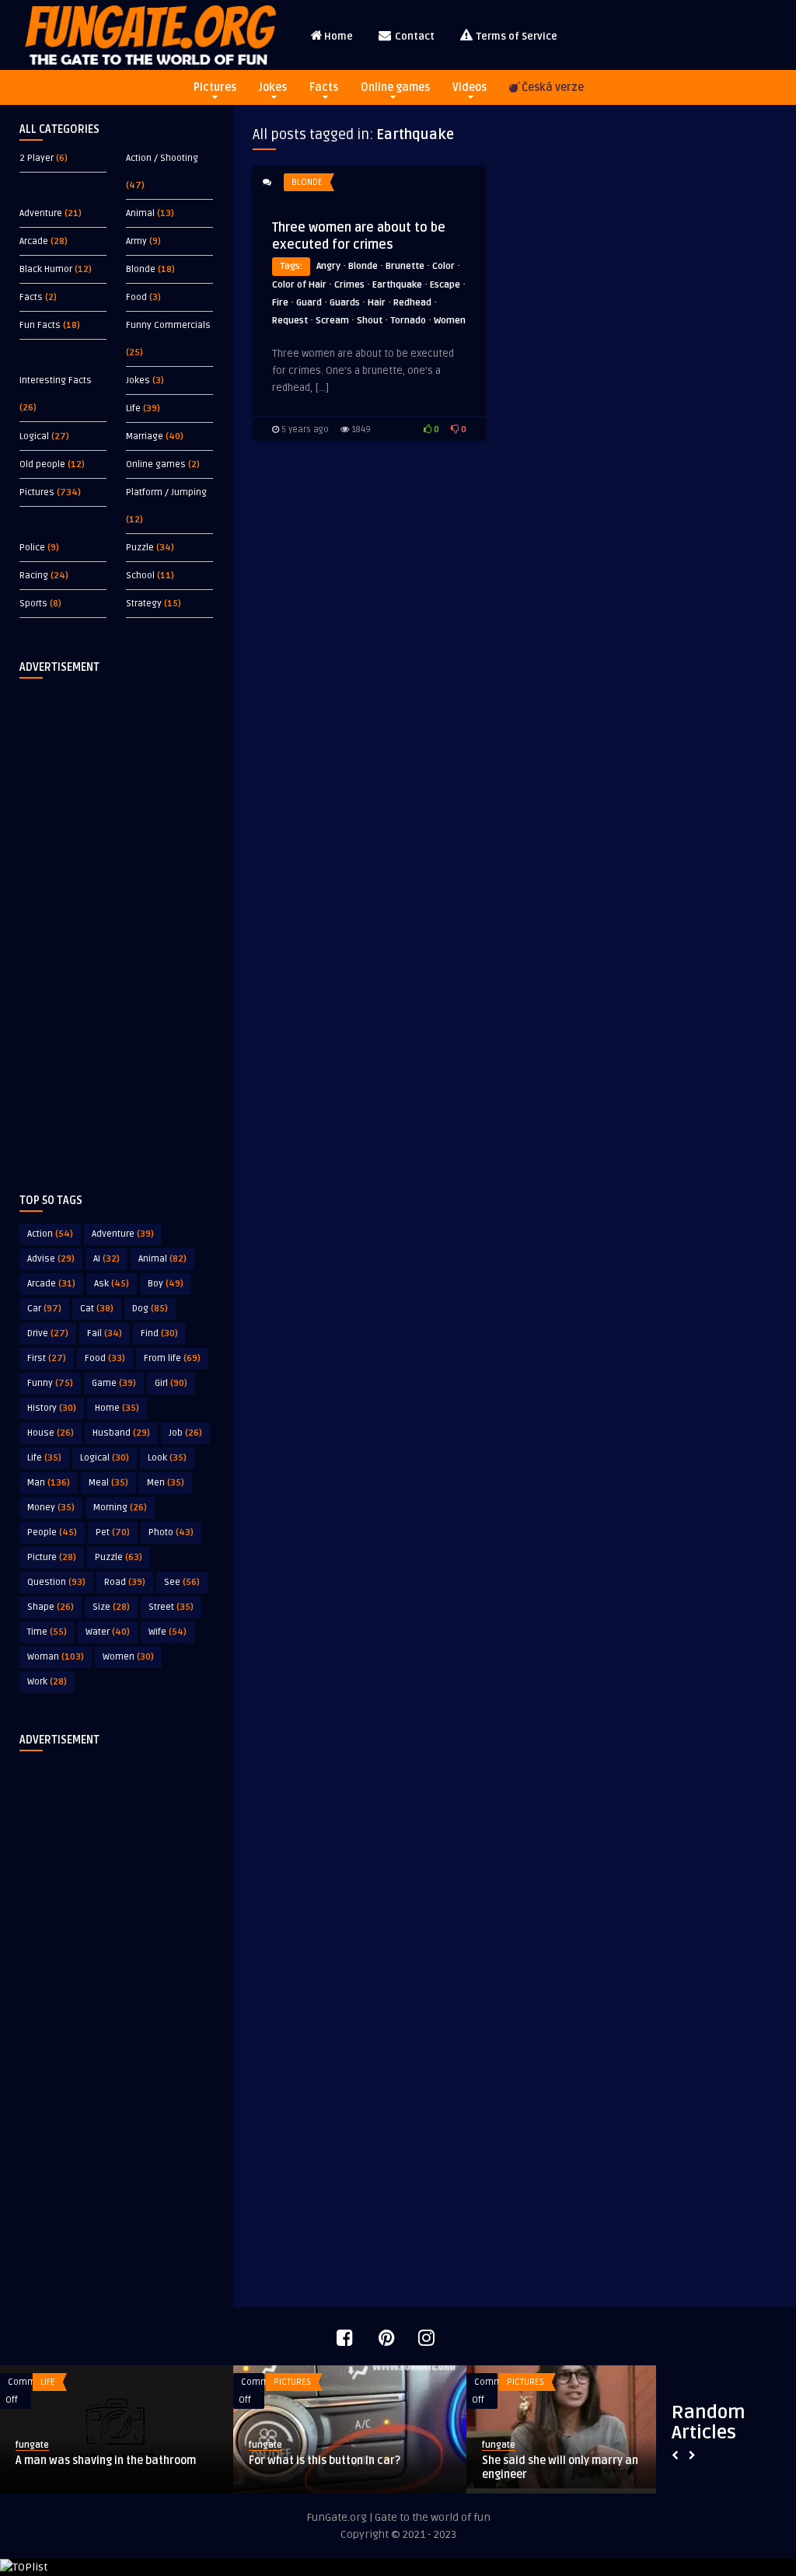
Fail (105, 1333)
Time (47, 1632)
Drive (48, 1333)
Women (128, 1657)
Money (51, 1508)
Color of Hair (299, 285)
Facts (324, 87)
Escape (445, 285)
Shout (370, 321)
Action (50, 1234)
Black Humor (46, 269)
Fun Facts (40, 325)
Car (44, 1309)
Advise (51, 1259)
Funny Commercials (168, 325)
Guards (345, 303)
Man (49, 1483)
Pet (113, 1532)
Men (166, 1483)
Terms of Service (516, 37)
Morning (120, 1508)
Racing (34, 576)
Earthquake (397, 285)
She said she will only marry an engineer (560, 2468)
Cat (97, 1309)
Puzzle (140, 548)
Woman (56, 1657)
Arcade (34, 241)
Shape (51, 1607)
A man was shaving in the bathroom (106, 2461)
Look (167, 1458)
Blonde (141, 269)
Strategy (144, 604)
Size (111, 1607)
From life (172, 1358)
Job (185, 1433)
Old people (42, 464)
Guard (309, 303)
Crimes (349, 285)
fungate (32, 2445)
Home (339, 37)
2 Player (37, 158)
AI (106, 1259)
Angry (328, 266)
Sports (33, 604)
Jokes (273, 87)
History (52, 1408)
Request (290, 321)
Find (159, 1333)
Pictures (215, 87)
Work (47, 1682)
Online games (395, 87)
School (140, 576)
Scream (332, 321)
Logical (34, 436)
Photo (171, 1532)
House (51, 1433)
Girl (171, 1383)
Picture (52, 1557)
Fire (280, 303)
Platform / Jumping (166, 492)
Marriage (145, 436)
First (47, 1358)
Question (56, 1582)
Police (32, 548)
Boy (166, 1284)
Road (125, 1582)
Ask (112, 1284)
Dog (150, 1309)
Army (136, 241)
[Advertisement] (117, 923)
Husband (121, 1433)
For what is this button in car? (325, 2461)
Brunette (405, 266)
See (182, 1582)
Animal (140, 213)
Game (114, 1383)
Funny (50, 1383)
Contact (414, 37)
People (52, 1532)
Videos (470, 87)
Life (133, 408)
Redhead (412, 303)
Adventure (41, 213)
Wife (168, 1632)
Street (171, 1607)
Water (108, 1632)
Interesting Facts (56, 380)
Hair (377, 303)
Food (136, 297)
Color (443, 266)
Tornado (408, 321)
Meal (108, 1483)
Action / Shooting (162, 158)
